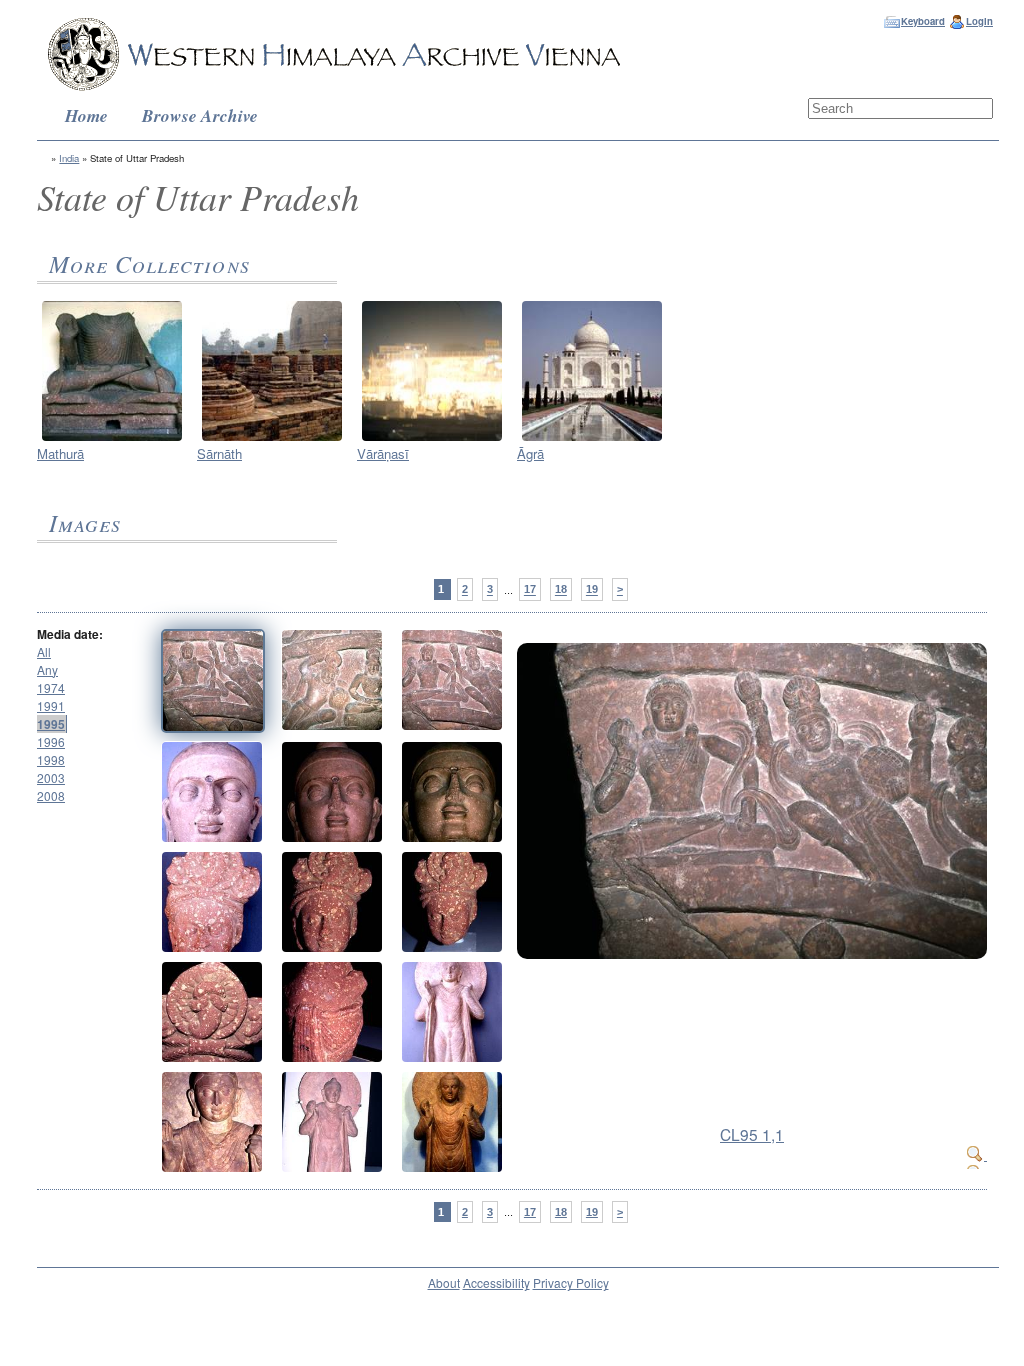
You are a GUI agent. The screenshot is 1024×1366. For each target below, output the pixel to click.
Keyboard (923, 21)
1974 (51, 687)
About (444, 1282)
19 (592, 590)
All (44, 651)
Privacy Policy (571, 1282)
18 (561, 590)
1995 (51, 724)
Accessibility (496, 1282)
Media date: (70, 634)
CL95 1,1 (752, 1134)
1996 (51, 741)
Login (979, 21)
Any (47, 669)
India (69, 158)
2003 (51, 777)
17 (530, 590)
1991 (51, 705)
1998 (51, 759)
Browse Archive (200, 115)
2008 (51, 795)
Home (86, 115)
